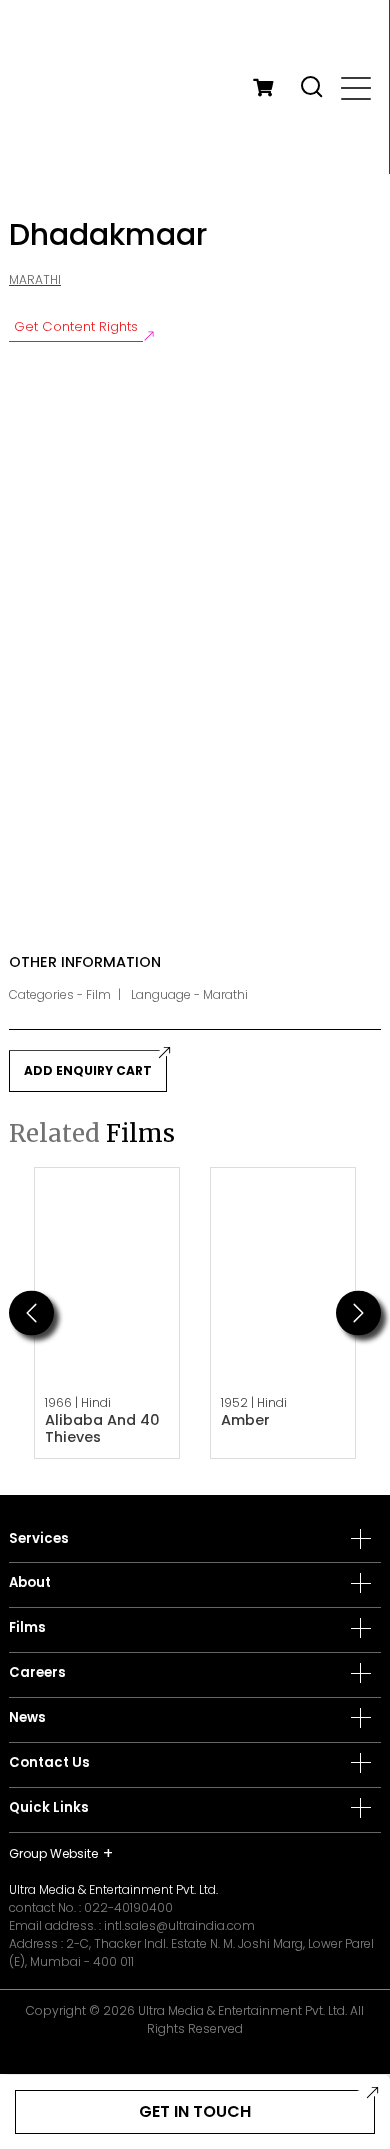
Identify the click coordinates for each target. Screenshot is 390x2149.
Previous (31, 1312)
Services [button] (39, 1539)
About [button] (30, 1583)
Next (358, 1312)
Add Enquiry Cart (88, 1070)
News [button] (27, 1718)
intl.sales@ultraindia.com (179, 1925)
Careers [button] (37, 1673)
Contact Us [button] (49, 1763)
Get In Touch (195, 2111)
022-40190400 (128, 1907)
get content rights (76, 326)
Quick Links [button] (49, 1808)
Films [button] (27, 1628)
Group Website (53, 1853)
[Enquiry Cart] (263, 87)
